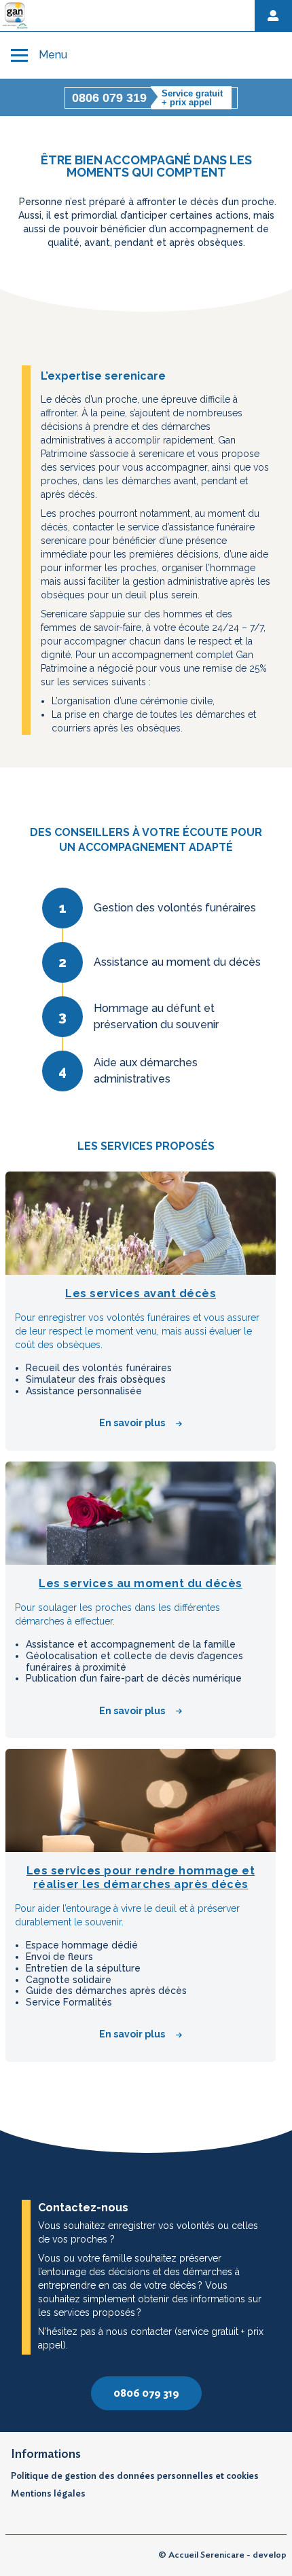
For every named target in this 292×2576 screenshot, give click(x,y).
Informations (46, 2454)
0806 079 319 (146, 2393)
